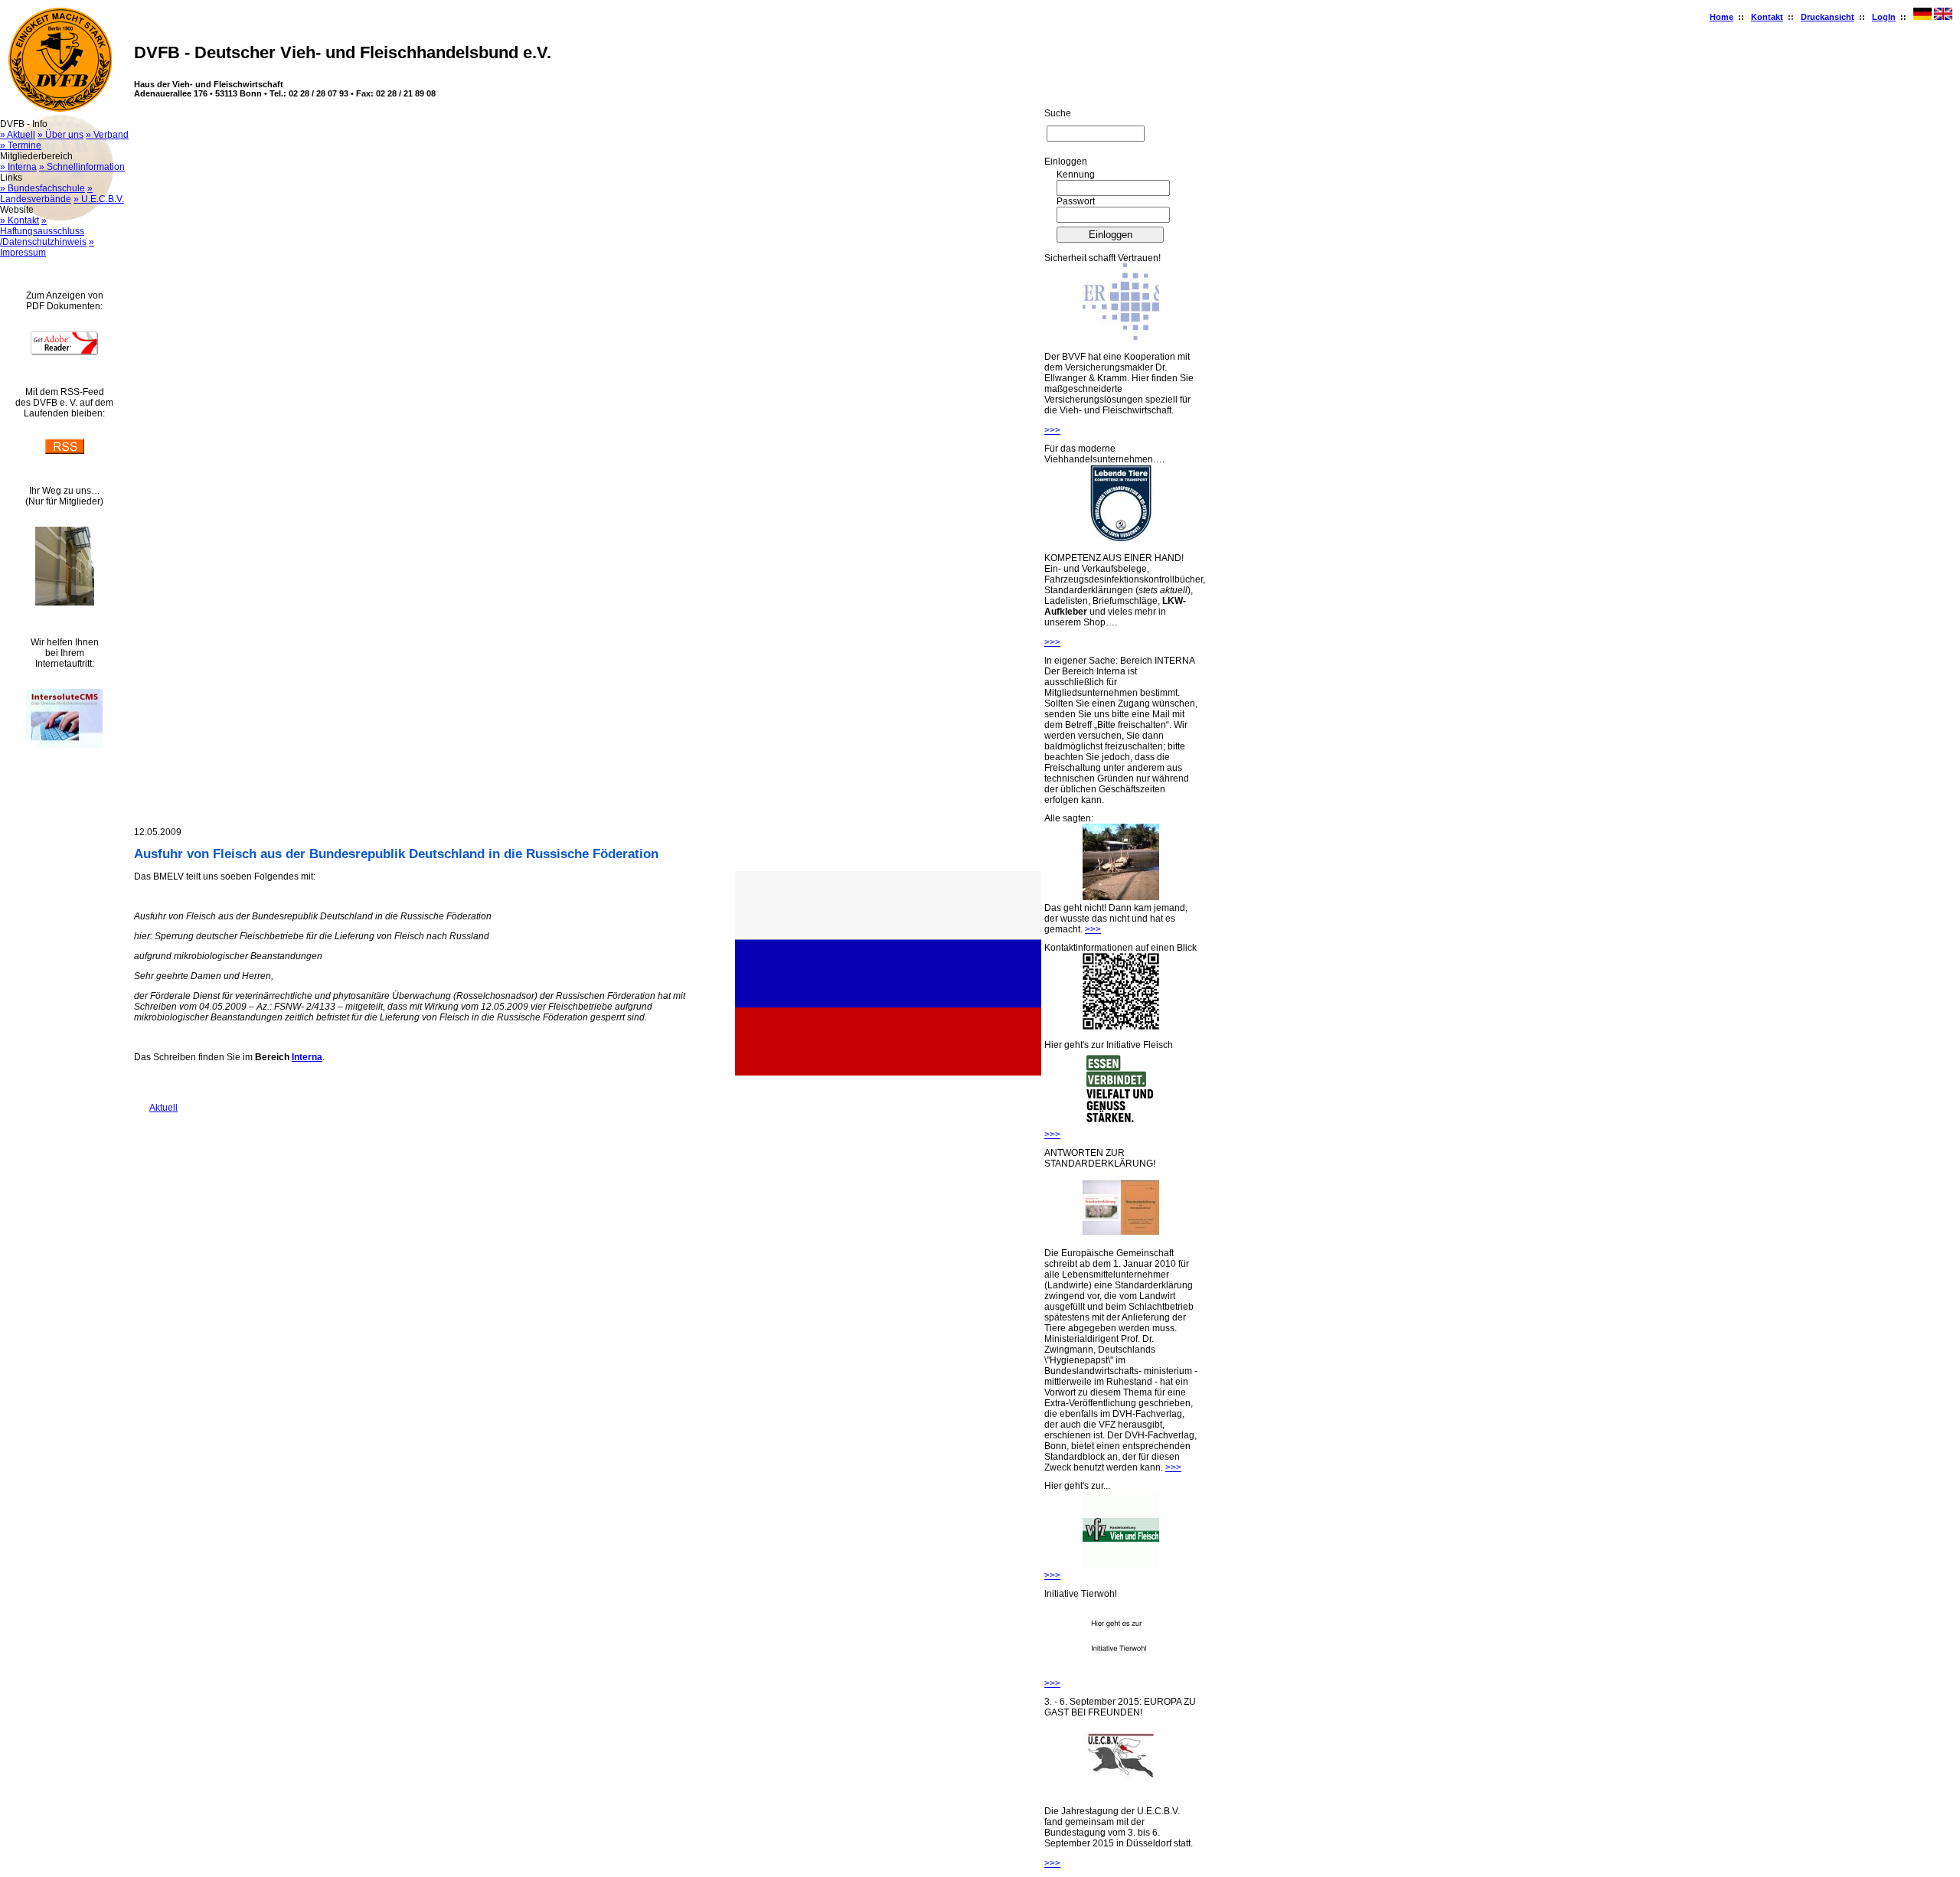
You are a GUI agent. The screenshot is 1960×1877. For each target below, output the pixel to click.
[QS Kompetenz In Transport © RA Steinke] (1121, 538)
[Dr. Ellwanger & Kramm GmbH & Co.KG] (1121, 337)
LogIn (1884, 17)
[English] (1943, 17)
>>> (1052, 430)
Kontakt (1767, 17)
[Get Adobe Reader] (64, 352)
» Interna (18, 167)
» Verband (107, 135)
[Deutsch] (1922, 17)
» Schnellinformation (82, 167)
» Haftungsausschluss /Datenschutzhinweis (43, 231)
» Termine (21, 145)
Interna (307, 1057)
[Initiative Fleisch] (1121, 1124)
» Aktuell (18, 135)
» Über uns (60, 135)
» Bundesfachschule (42, 188)
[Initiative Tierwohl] (1121, 1673)
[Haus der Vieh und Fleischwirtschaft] (65, 602)
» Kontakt (20, 220)
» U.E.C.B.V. (99, 199)
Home (1722, 17)
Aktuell (156, 1108)
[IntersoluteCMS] (64, 745)
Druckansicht (1828, 17)
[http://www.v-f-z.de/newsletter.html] (1121, 1565)
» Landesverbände (46, 194)
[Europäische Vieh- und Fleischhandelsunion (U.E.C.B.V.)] (1121, 1791)
